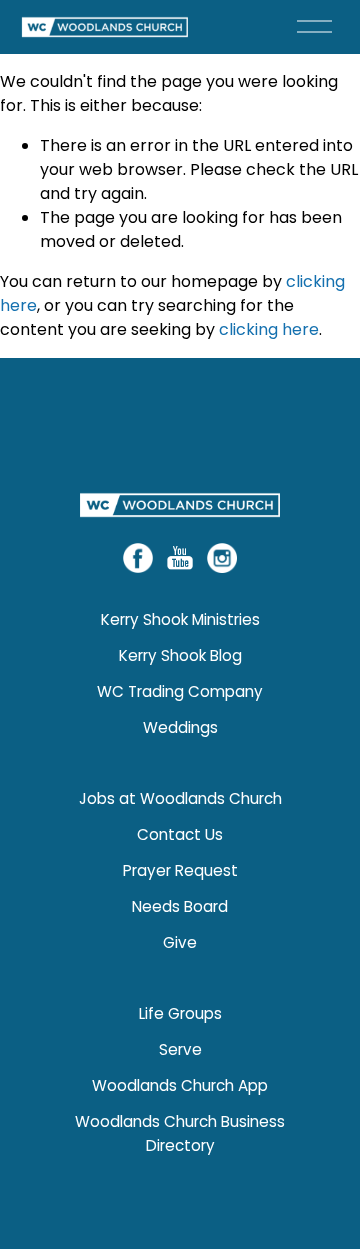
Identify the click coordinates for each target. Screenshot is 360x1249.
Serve (180, 1049)
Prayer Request (180, 870)
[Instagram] (222, 558)
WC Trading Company (180, 691)
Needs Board (180, 906)
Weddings (180, 727)
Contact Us (180, 834)
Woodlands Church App (180, 1085)
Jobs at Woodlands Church (180, 798)
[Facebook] (138, 558)
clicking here (269, 329)
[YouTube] (180, 558)
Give (180, 942)
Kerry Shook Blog (180, 655)
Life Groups (180, 1013)
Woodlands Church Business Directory (180, 1133)
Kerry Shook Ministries (180, 619)
